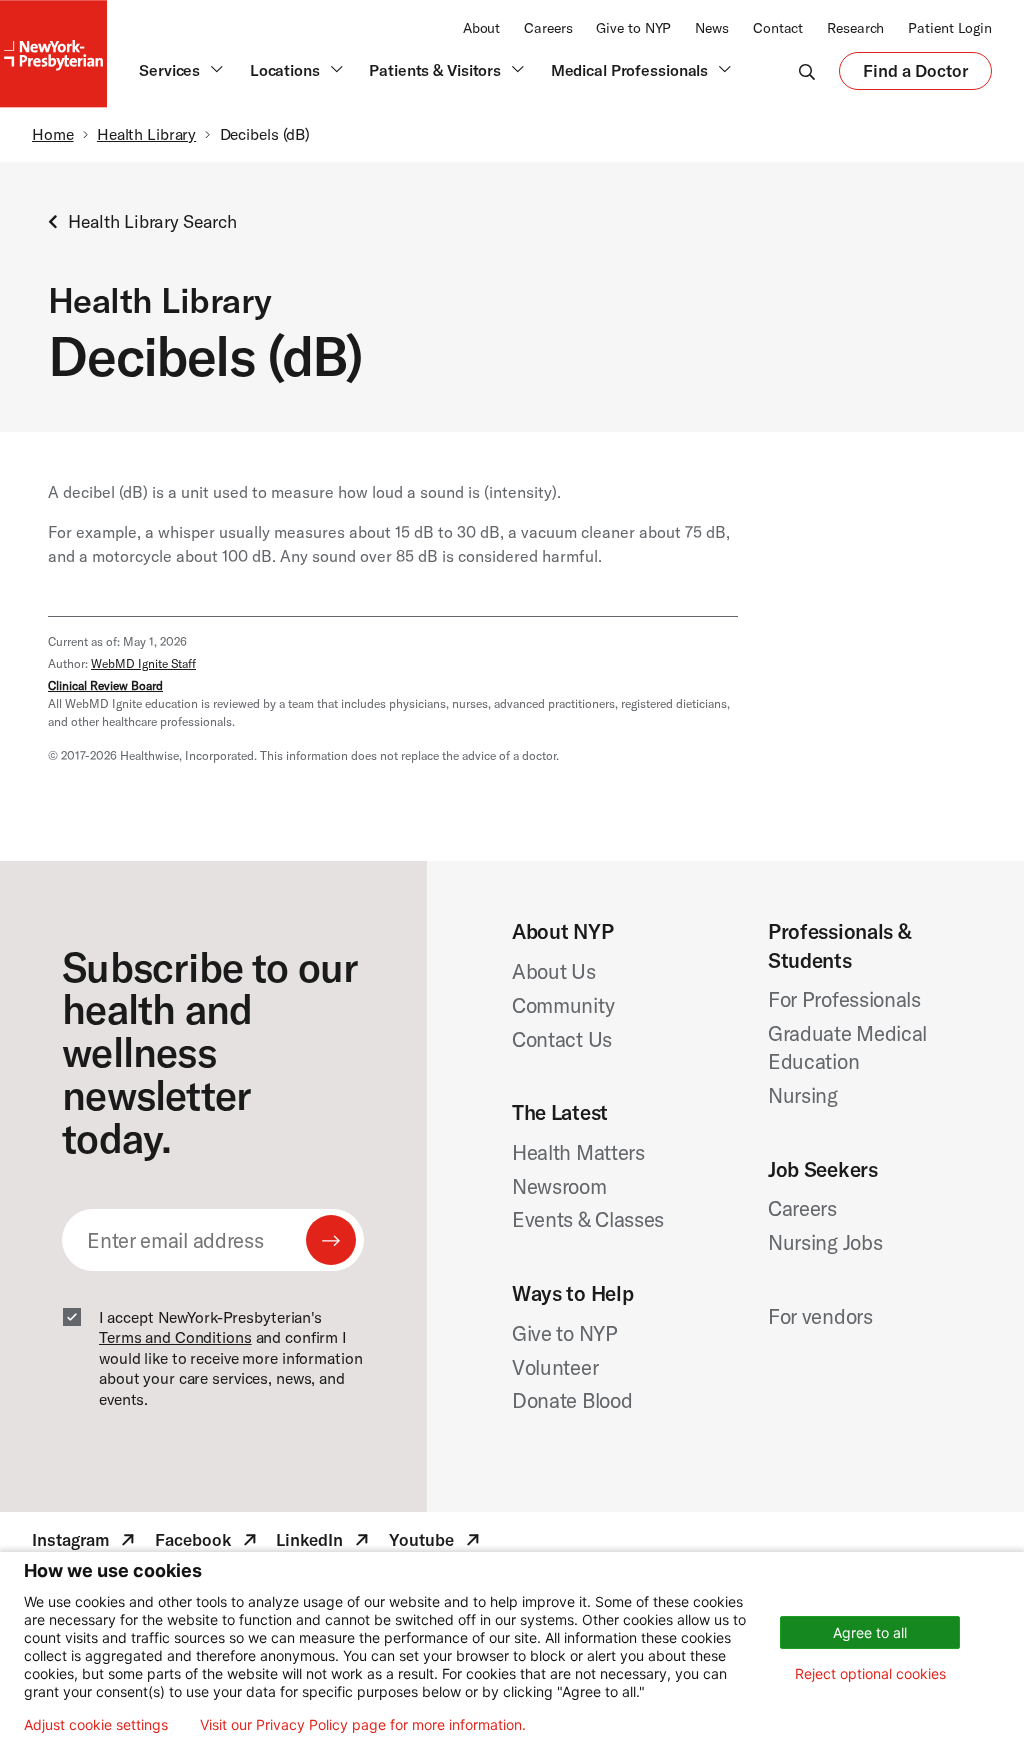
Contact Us (562, 1039)
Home (53, 134)
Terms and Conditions (175, 1337)
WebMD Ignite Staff (143, 663)
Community (563, 1005)
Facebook (208, 1543)
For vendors (820, 1316)
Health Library (146, 134)
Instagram (85, 1543)
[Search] (807, 71)
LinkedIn (324, 1543)
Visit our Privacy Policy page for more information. (363, 1725)
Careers (548, 28)
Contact (778, 28)
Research (855, 28)
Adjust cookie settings (96, 1725)
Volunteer (555, 1367)
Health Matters (578, 1152)
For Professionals (844, 999)
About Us (554, 971)
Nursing (803, 1095)
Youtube (436, 1543)
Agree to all (870, 1632)
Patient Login (950, 28)
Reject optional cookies (870, 1673)
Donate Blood (572, 1400)
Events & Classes (588, 1219)
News (712, 28)
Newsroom (559, 1186)
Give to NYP (633, 28)
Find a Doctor (915, 75)
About (481, 28)
